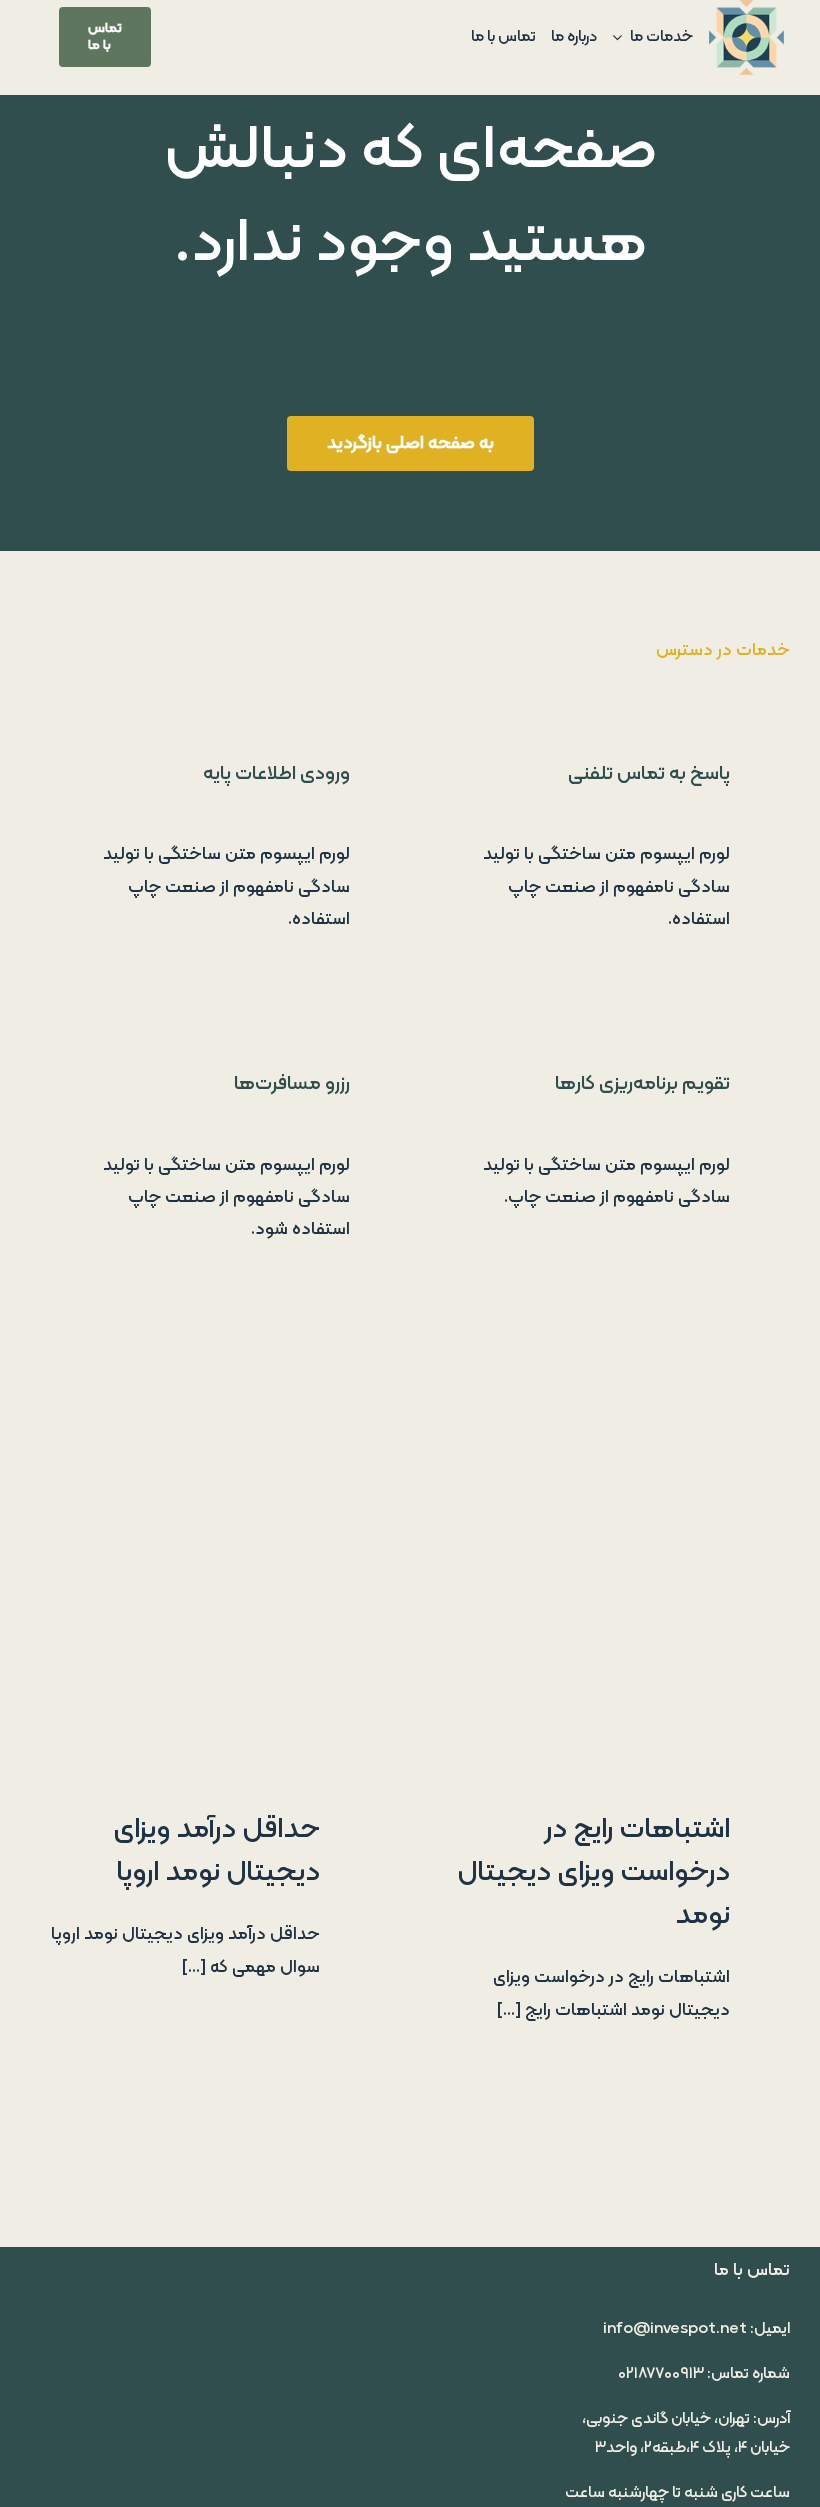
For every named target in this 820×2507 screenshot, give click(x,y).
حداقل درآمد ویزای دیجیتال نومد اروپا (216, 1851)
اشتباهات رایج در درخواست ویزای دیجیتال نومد (593, 1872)
